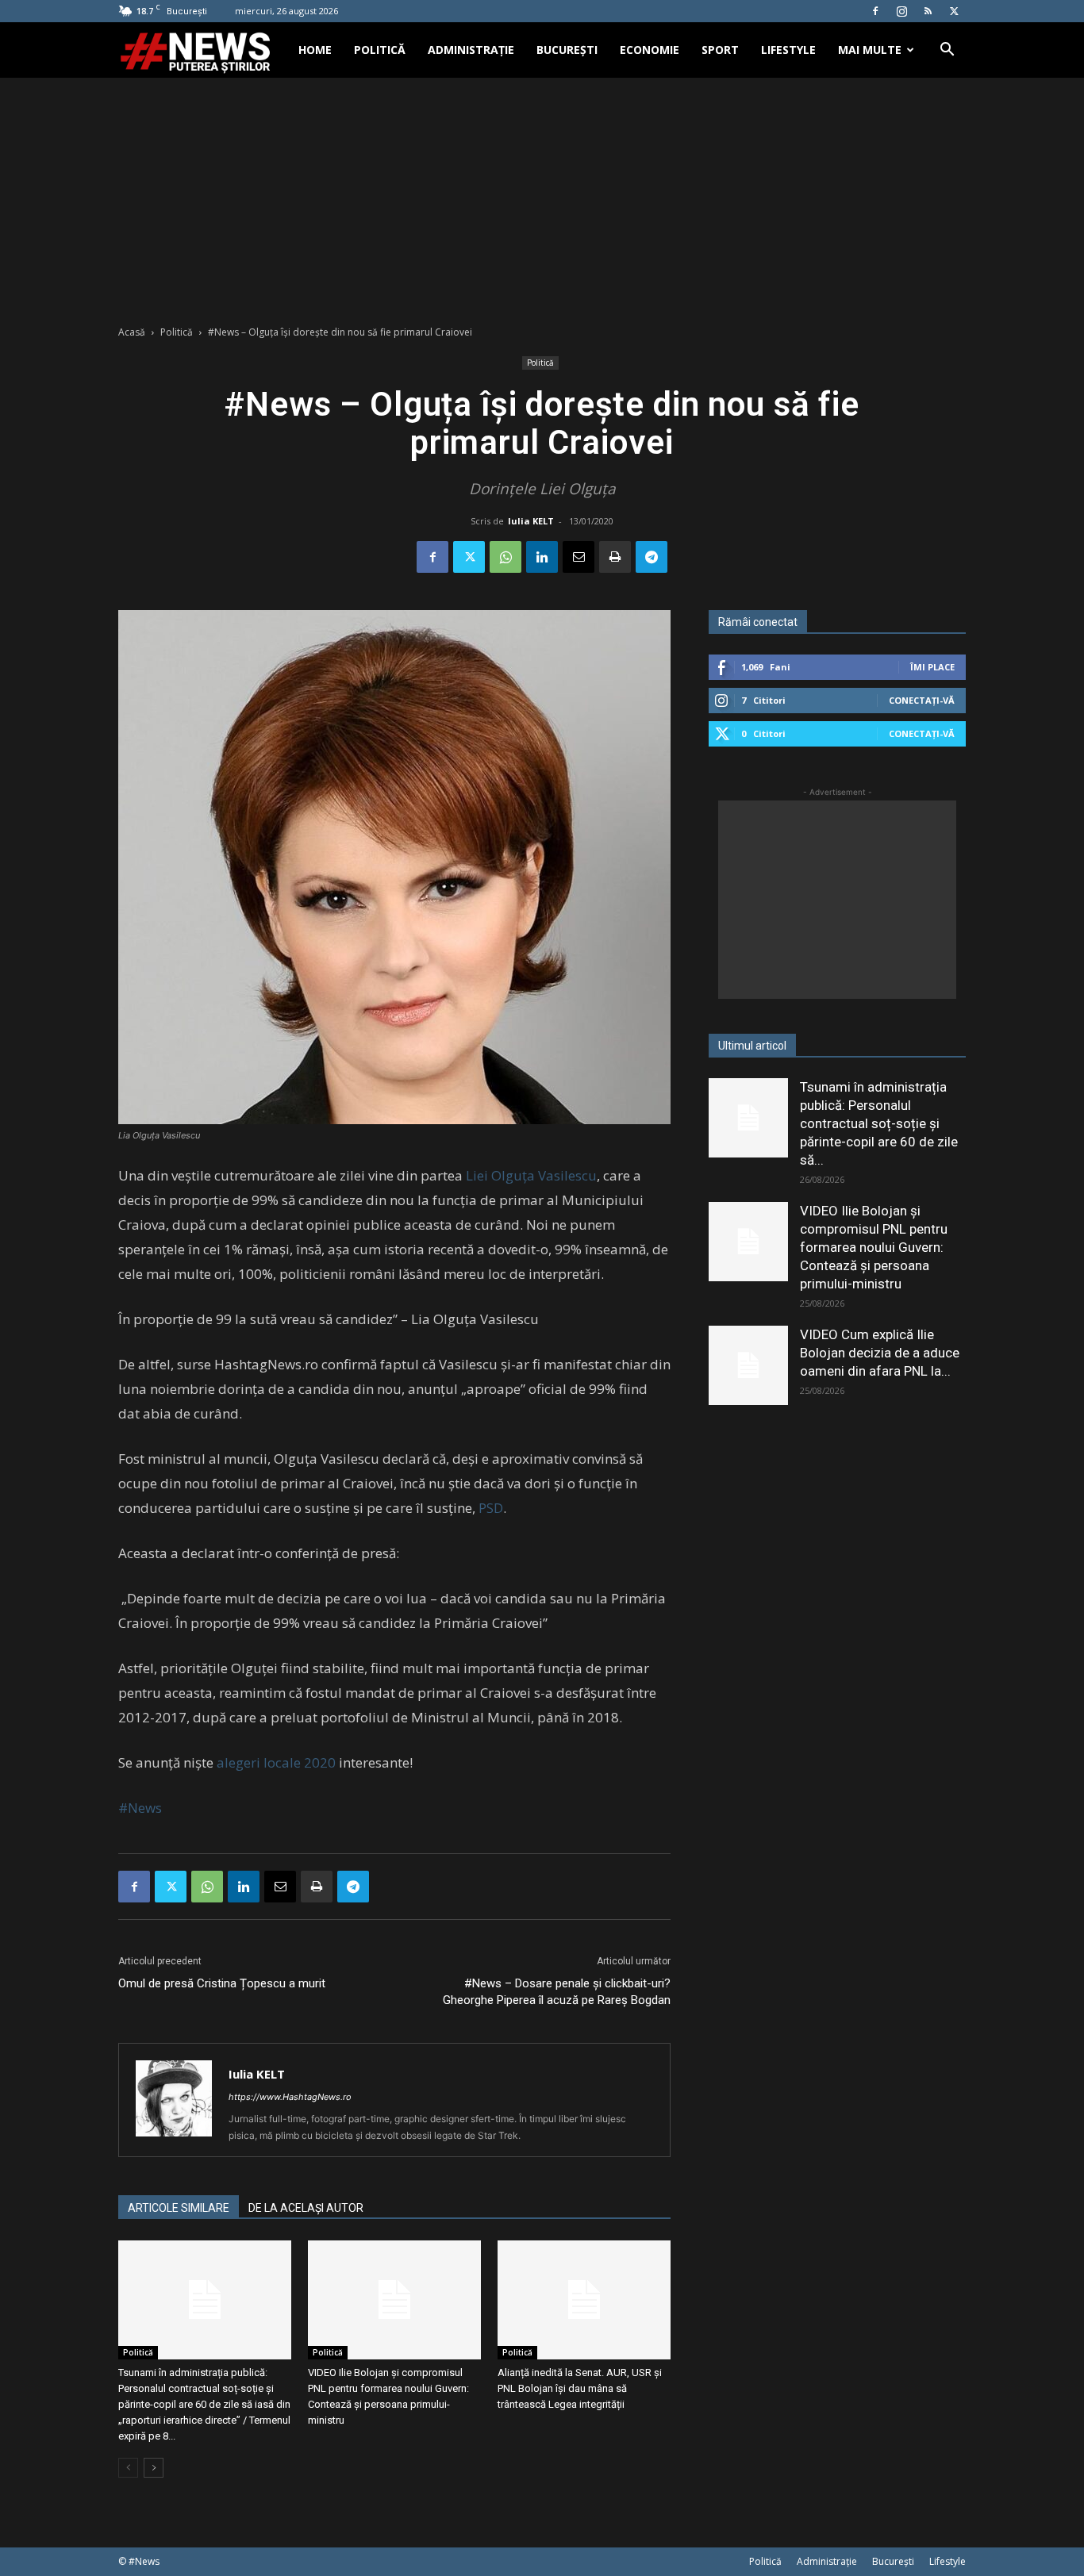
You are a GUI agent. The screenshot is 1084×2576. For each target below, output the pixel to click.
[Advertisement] (542, 197)
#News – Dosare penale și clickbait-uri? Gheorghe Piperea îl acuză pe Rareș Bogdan (557, 1992)
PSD (491, 1508)
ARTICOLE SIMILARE (179, 2208)
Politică (380, 50)
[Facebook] (875, 11)
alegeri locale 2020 (276, 1762)
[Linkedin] (542, 557)
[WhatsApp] (505, 557)
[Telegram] (652, 557)
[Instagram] (901, 11)
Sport (720, 50)
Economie (650, 50)
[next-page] (154, 2468)
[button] (947, 51)
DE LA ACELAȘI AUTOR (306, 2208)
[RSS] (928, 11)
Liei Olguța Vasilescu (531, 1175)
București (567, 50)
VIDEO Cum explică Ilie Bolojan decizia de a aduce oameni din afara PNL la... (880, 1353)
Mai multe (870, 50)
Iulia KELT (531, 521)
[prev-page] (128, 2468)
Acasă (132, 332)
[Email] (579, 557)
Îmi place (932, 667)
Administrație (471, 50)
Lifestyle (788, 50)
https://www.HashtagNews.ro (290, 2097)
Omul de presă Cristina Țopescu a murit (222, 1983)
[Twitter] (954, 11)
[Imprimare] (615, 557)
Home (315, 50)
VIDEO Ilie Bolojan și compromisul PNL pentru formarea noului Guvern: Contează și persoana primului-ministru (874, 1247)
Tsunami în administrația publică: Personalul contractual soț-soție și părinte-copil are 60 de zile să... (879, 1123)
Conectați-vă (922, 700)
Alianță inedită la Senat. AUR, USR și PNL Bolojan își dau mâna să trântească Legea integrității (580, 2388)
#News (140, 1808)
